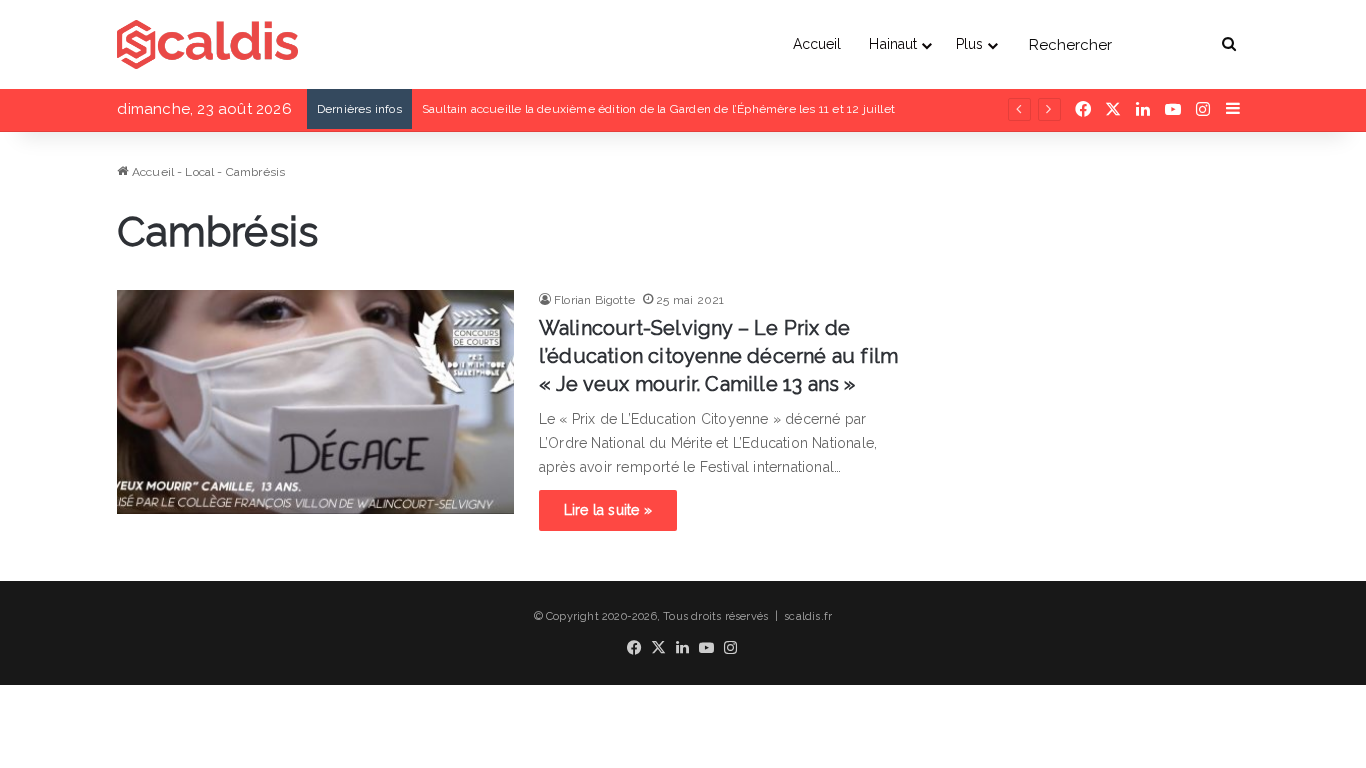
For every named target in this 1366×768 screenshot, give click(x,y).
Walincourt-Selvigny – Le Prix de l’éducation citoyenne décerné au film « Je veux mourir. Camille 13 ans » (718, 356)
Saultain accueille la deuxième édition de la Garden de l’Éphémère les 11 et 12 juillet (658, 109)
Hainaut (893, 44)
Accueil (817, 44)
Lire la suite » (608, 510)
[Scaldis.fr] (207, 44)
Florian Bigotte (594, 300)
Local (199, 172)
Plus (969, 44)
